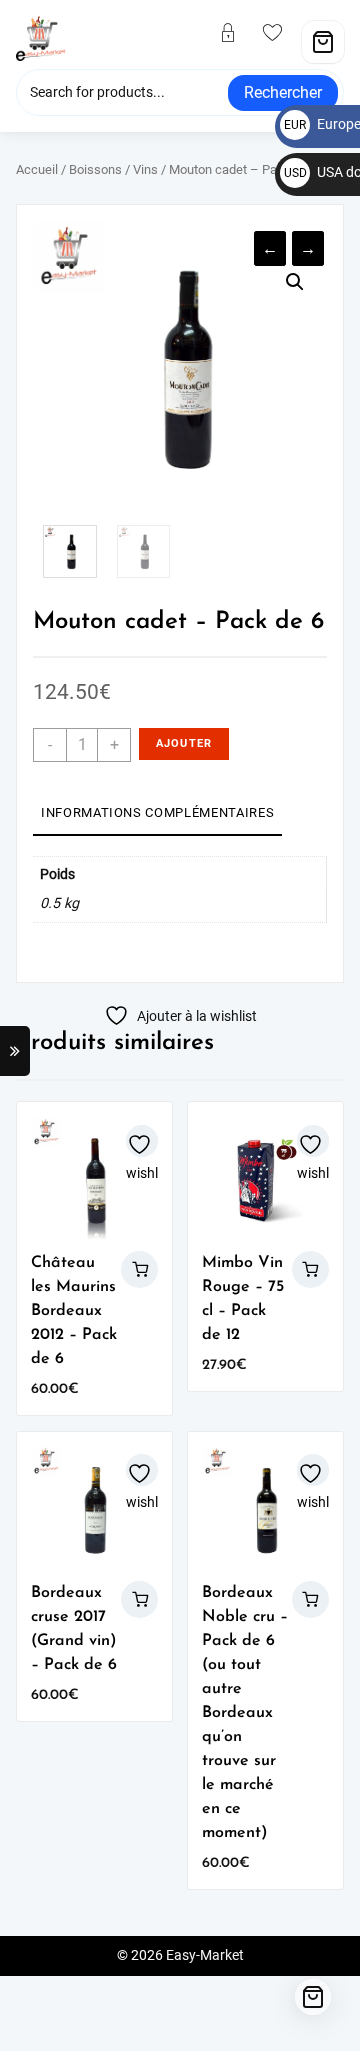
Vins (145, 169)
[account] (236, 34)
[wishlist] (281, 34)
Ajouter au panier (184, 748)
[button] (295, 282)
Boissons (95, 169)
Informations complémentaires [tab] (157, 812)
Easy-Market (205, 1955)
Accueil (37, 169)
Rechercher (283, 92)
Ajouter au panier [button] (139, 1269)
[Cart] (323, 42)
